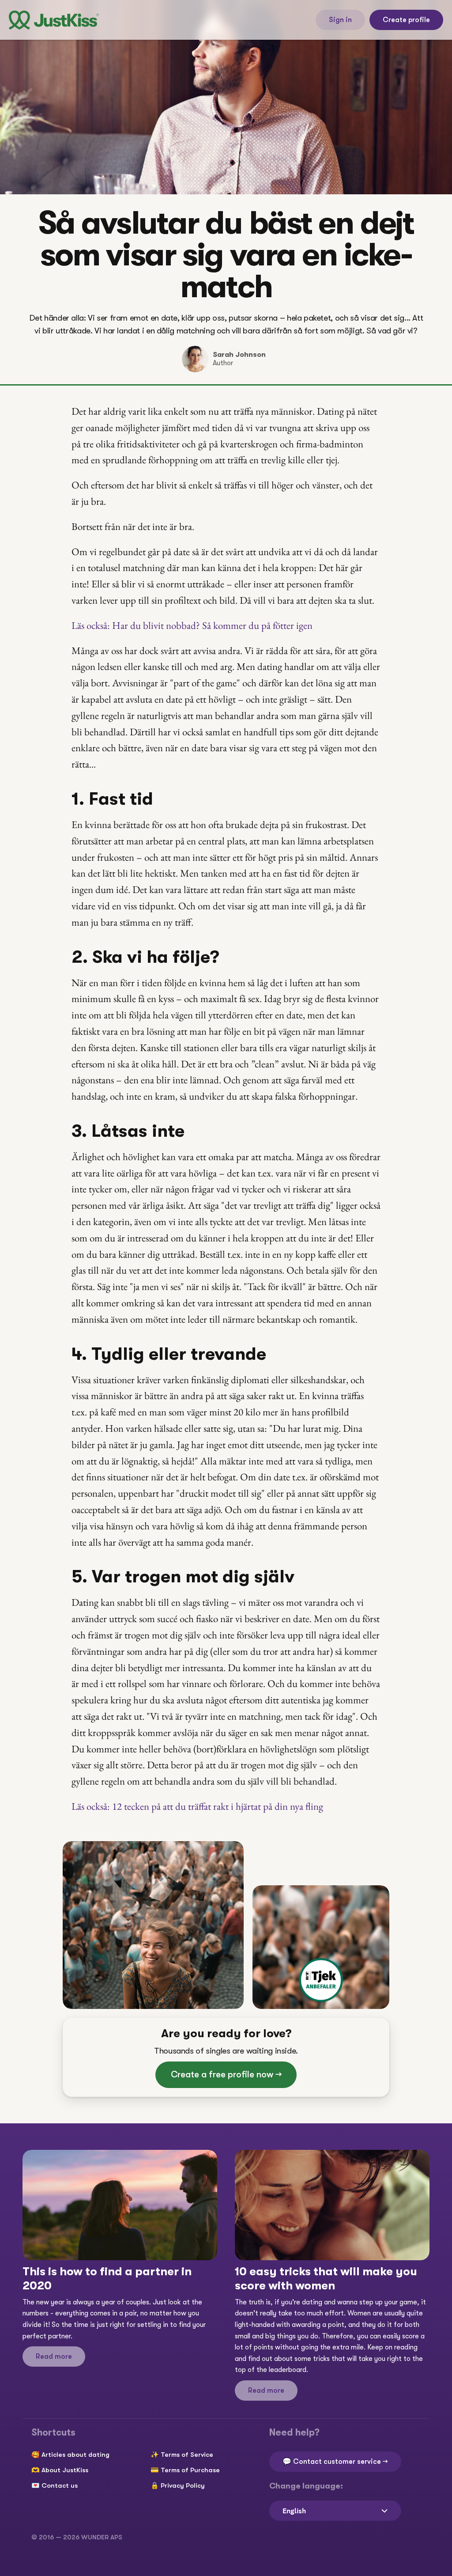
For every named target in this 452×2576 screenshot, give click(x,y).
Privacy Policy (183, 2485)
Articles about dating (75, 2455)
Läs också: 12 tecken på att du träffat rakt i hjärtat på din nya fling (197, 1806)
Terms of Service (187, 2455)
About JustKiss (65, 2470)
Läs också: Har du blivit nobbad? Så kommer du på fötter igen (192, 625)
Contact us (60, 2485)
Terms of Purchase (190, 2470)
